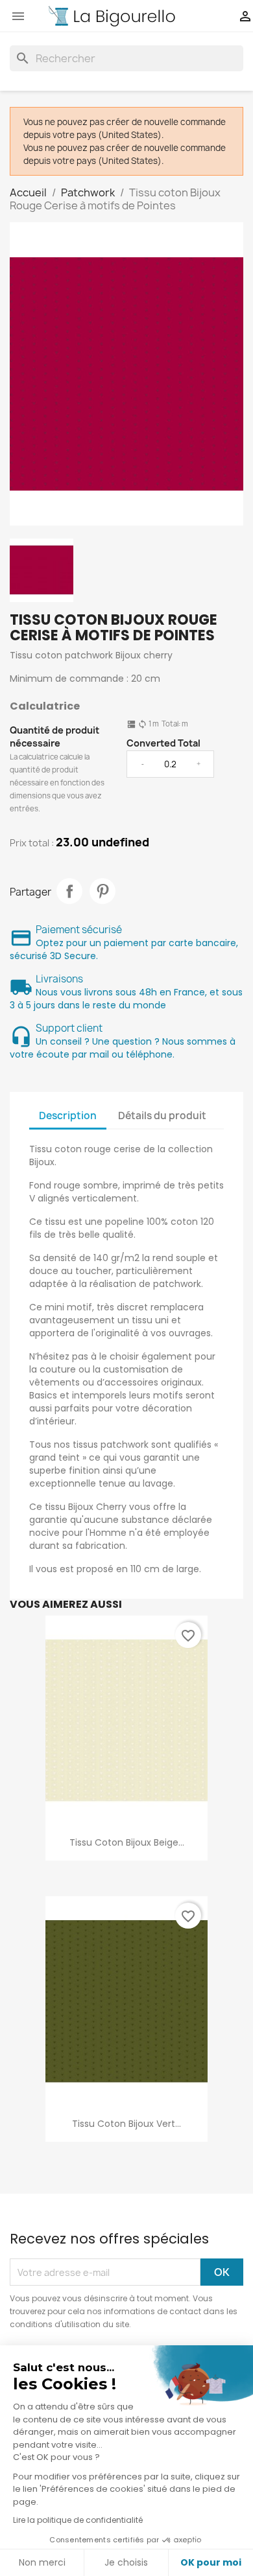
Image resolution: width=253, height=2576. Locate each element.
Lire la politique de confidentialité (78, 2520)
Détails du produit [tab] (162, 1116)
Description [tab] (68, 1116)
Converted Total (163, 743)
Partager (69, 891)
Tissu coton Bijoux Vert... (126, 2124)
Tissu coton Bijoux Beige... (127, 1842)
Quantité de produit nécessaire (54, 737)
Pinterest (102, 891)
